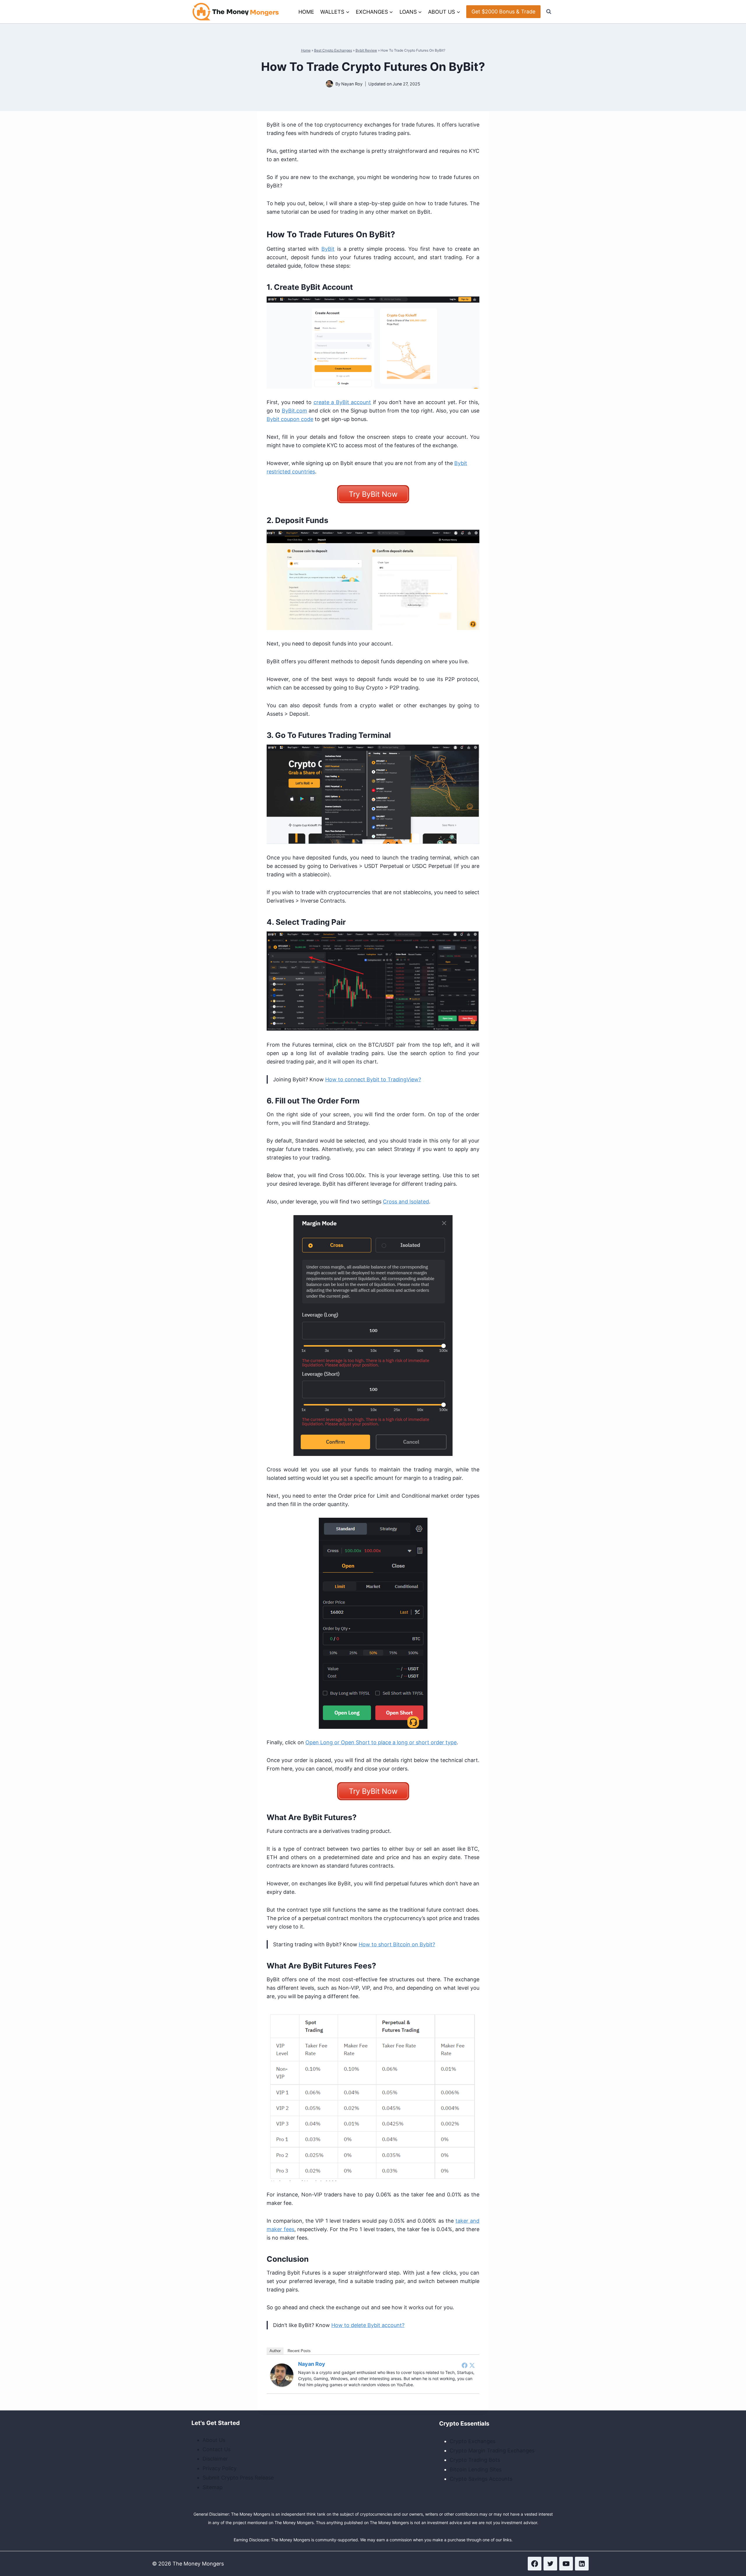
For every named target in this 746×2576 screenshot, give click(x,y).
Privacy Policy (220, 2468)
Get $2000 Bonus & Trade (503, 12)
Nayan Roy (352, 84)
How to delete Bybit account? (368, 2325)
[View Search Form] (549, 12)
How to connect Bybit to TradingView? (373, 1079)
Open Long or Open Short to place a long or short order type (381, 1742)
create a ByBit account (342, 402)
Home (306, 12)
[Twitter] (472, 2365)
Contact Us (217, 2449)
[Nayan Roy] (282, 2375)
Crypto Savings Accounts (481, 2479)
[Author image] (329, 84)
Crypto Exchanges (473, 2441)
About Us (214, 2440)
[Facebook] (465, 2365)
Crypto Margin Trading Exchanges (492, 2450)
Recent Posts (299, 2351)
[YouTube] (566, 2564)
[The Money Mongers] (236, 12)
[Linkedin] (582, 2564)
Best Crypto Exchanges (333, 50)
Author (275, 2351)
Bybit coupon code (290, 419)
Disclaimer (215, 2459)
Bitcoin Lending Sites (476, 2469)
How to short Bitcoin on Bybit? (397, 1944)
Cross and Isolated (406, 1202)
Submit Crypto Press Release (238, 2478)
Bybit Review (366, 50)
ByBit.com (294, 411)
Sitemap (213, 2487)
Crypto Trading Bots (475, 2460)
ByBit (328, 249)
